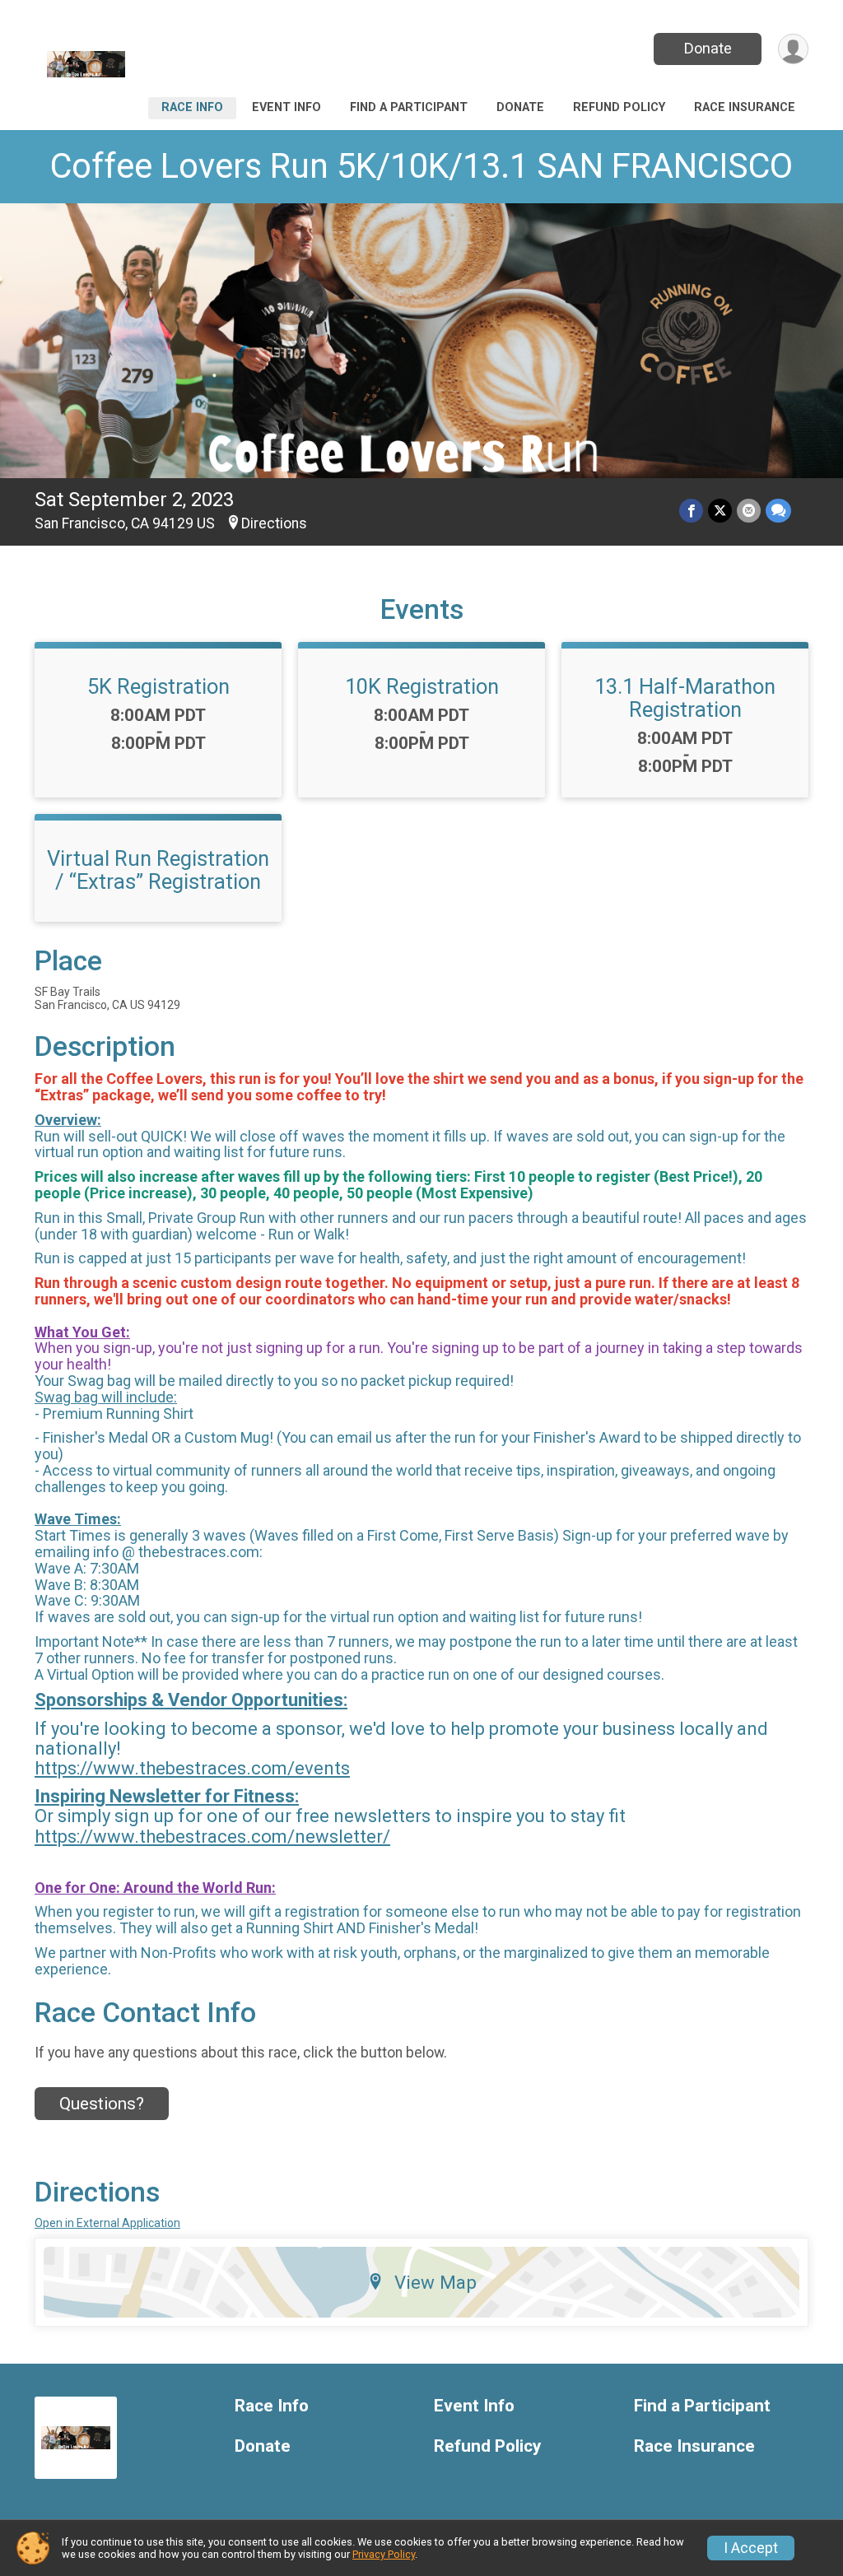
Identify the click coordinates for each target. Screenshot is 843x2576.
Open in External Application (107, 2223)
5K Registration (158, 686)
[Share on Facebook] (691, 511)
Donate (708, 48)
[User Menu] (793, 49)
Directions (274, 523)
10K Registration (422, 686)
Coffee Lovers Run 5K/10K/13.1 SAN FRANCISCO (421, 166)
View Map (435, 2282)
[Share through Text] (778, 511)
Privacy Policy (384, 2554)
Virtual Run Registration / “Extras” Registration (158, 870)
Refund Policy (619, 107)
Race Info (192, 107)
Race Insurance (745, 107)
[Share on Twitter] (720, 511)
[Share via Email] (749, 511)
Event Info (286, 107)
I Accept (751, 2548)
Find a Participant (409, 107)
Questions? (102, 2104)
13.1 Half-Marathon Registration (685, 698)
